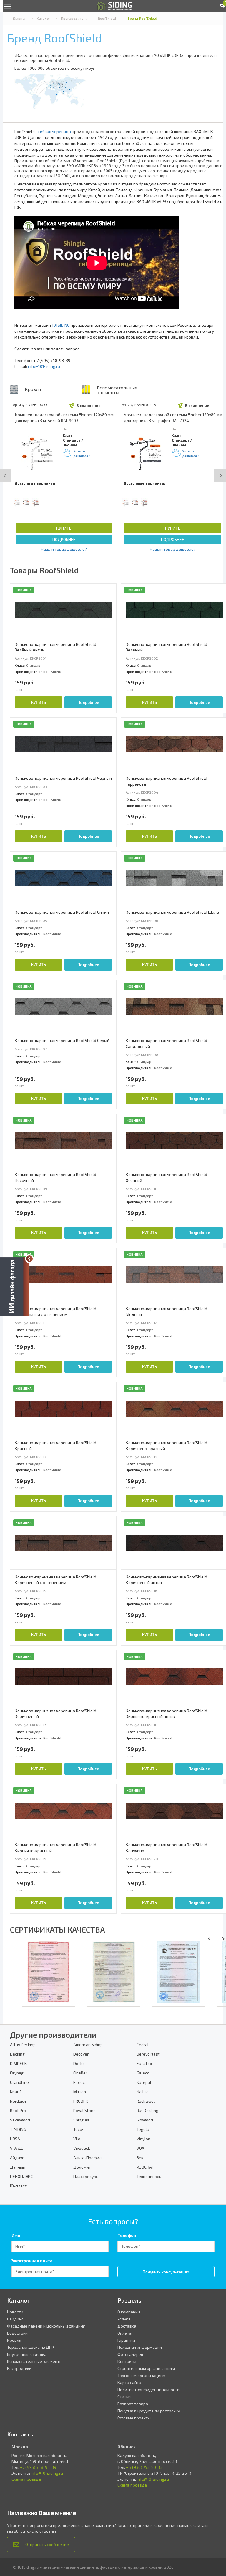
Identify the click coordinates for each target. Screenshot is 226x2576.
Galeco (143, 2073)
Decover (81, 2054)
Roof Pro (18, 2110)
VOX (141, 2148)
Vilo (77, 2139)
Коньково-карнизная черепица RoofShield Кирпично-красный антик (166, 1714)
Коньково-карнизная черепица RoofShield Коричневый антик (166, 1580)
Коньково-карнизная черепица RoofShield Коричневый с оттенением (55, 1580)
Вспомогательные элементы (117, 390)
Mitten (80, 2092)
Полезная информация (140, 2347)
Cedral (143, 2045)
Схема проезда (26, 2479)
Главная (20, 18)
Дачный (18, 2167)
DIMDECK (18, 2063)
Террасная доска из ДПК (31, 2347)
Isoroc (79, 2082)
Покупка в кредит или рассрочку (149, 2411)
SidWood (145, 2120)
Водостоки (17, 2333)
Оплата (124, 2333)
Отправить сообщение (47, 2544)
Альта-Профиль (88, 2158)
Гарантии (126, 2340)
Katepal (144, 2082)
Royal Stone (84, 2110)
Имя (16, 2235)
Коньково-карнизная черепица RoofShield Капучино (166, 1848)
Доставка (127, 2326)
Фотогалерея (130, 2354)
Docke (79, 2063)
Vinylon (143, 2139)
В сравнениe (89, 405)
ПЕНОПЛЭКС (21, 2176)
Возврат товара (133, 2404)
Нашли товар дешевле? (64, 549)
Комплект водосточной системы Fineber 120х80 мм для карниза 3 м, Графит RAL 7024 (173, 418)
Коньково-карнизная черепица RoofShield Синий (62, 912)
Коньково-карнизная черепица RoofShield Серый (62, 1040)
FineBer (80, 2073)
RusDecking (147, 2110)
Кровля (33, 389)
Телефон (127, 2235)
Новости (15, 2312)
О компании (129, 2312)
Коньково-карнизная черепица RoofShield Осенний (166, 1177)
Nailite (143, 2092)
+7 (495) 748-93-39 (38, 2467)
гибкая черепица (55, 131)
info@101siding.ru (44, 366)
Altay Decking (23, 2045)
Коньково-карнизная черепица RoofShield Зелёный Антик (55, 647)
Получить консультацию (166, 2272)
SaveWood (20, 2120)
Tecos (79, 2129)
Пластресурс (86, 2176)
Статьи (124, 2397)
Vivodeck (82, 2148)
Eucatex (144, 2063)
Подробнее (64, 539)
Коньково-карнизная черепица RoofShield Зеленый (166, 647)
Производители (74, 18)
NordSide (18, 2101)
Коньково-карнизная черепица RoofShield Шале (172, 912)
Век (140, 2158)
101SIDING (61, 325)
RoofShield (107, 18)
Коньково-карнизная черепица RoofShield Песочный (55, 1177)
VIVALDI (17, 2148)
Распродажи (19, 2368)
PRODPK (81, 2101)
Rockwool (146, 2101)
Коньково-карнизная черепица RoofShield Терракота (166, 781)
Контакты (127, 2361)
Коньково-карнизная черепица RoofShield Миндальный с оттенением (55, 1312)
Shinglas (81, 2120)
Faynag (17, 2073)
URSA (15, 2139)
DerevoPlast (148, 2054)
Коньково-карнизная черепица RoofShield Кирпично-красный (55, 1848)
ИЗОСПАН (146, 2167)
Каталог (44, 18)
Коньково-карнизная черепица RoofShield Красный (55, 1445)
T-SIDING (18, 2129)
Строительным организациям (146, 2368)
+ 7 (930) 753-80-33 (144, 2467)
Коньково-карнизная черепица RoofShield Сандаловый (166, 1043)
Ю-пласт (18, 2186)
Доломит (82, 2167)
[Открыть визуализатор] (15, 1287)
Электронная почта (32, 2261)
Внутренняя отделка (27, 2354)
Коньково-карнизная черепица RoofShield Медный (166, 1312)
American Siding (88, 2045)
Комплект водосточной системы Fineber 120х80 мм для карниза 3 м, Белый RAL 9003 (64, 418)
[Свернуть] (29, 1259)
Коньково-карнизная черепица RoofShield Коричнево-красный (166, 1445)
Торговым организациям (141, 2375)
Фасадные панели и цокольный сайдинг (46, 2326)
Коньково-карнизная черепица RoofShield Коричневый (55, 1714)
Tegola (143, 2129)
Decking (17, 2054)
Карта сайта (129, 2382)
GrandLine (19, 2082)
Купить (64, 528)
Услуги (124, 2319)
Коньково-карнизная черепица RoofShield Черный (63, 778)
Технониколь (149, 2176)
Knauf (16, 2092)
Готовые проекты (134, 2418)
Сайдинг (15, 2319)
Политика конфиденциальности (148, 2390)
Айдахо (17, 2158)
